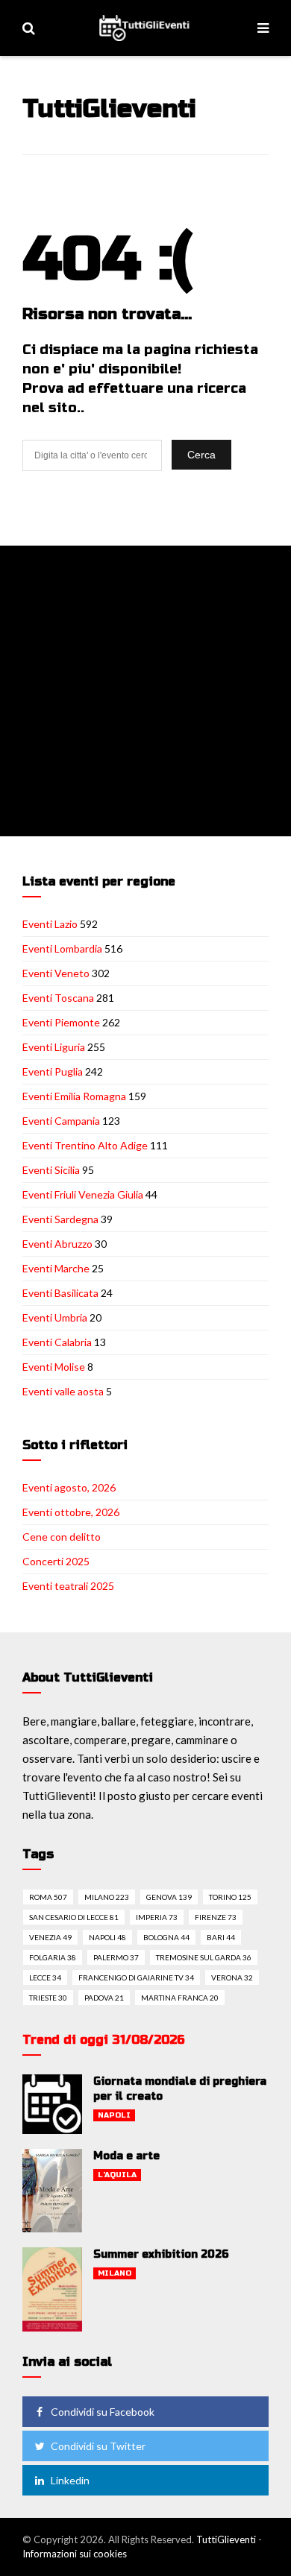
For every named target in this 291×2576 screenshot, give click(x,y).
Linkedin (70, 2480)
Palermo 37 (116, 1957)
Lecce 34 (45, 1977)
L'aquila (117, 2175)
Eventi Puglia (53, 1071)
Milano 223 (107, 1897)
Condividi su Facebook (103, 2412)
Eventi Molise (54, 1367)
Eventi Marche (56, 1268)
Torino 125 (230, 1897)
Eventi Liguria (54, 1047)
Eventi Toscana (58, 998)
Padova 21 (104, 1998)
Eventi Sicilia (51, 1170)
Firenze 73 (216, 1917)
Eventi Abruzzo (57, 1244)
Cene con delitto (62, 1537)
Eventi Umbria (55, 1317)
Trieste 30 (48, 1998)
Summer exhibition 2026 (161, 2254)
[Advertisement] (145, 691)
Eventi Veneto (56, 973)
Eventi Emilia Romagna (74, 1096)
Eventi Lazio (50, 924)
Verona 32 (232, 1977)
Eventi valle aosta (63, 1391)
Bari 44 (221, 1937)
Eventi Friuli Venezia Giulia (83, 1194)
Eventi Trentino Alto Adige (85, 1145)
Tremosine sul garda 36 (204, 1957)
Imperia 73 (157, 1917)
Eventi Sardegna (60, 1219)
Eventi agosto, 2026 (69, 1487)
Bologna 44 (166, 1937)
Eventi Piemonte (61, 1022)
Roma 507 (48, 1897)
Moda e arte (126, 2156)
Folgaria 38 (53, 1957)
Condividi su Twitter (98, 2446)
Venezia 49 (50, 1937)
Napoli (114, 2115)
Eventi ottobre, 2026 (71, 1512)
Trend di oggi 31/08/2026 (104, 2040)
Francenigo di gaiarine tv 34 (136, 1977)
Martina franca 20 (180, 1998)
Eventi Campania (61, 1121)
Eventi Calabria (57, 1342)
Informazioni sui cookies (75, 2554)
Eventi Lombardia (62, 948)
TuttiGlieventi (226, 2539)
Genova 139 (169, 1897)
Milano (115, 2273)
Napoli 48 (107, 1937)
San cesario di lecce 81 (74, 1917)
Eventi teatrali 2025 (68, 1586)
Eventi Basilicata (60, 1293)
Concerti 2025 (56, 1561)
